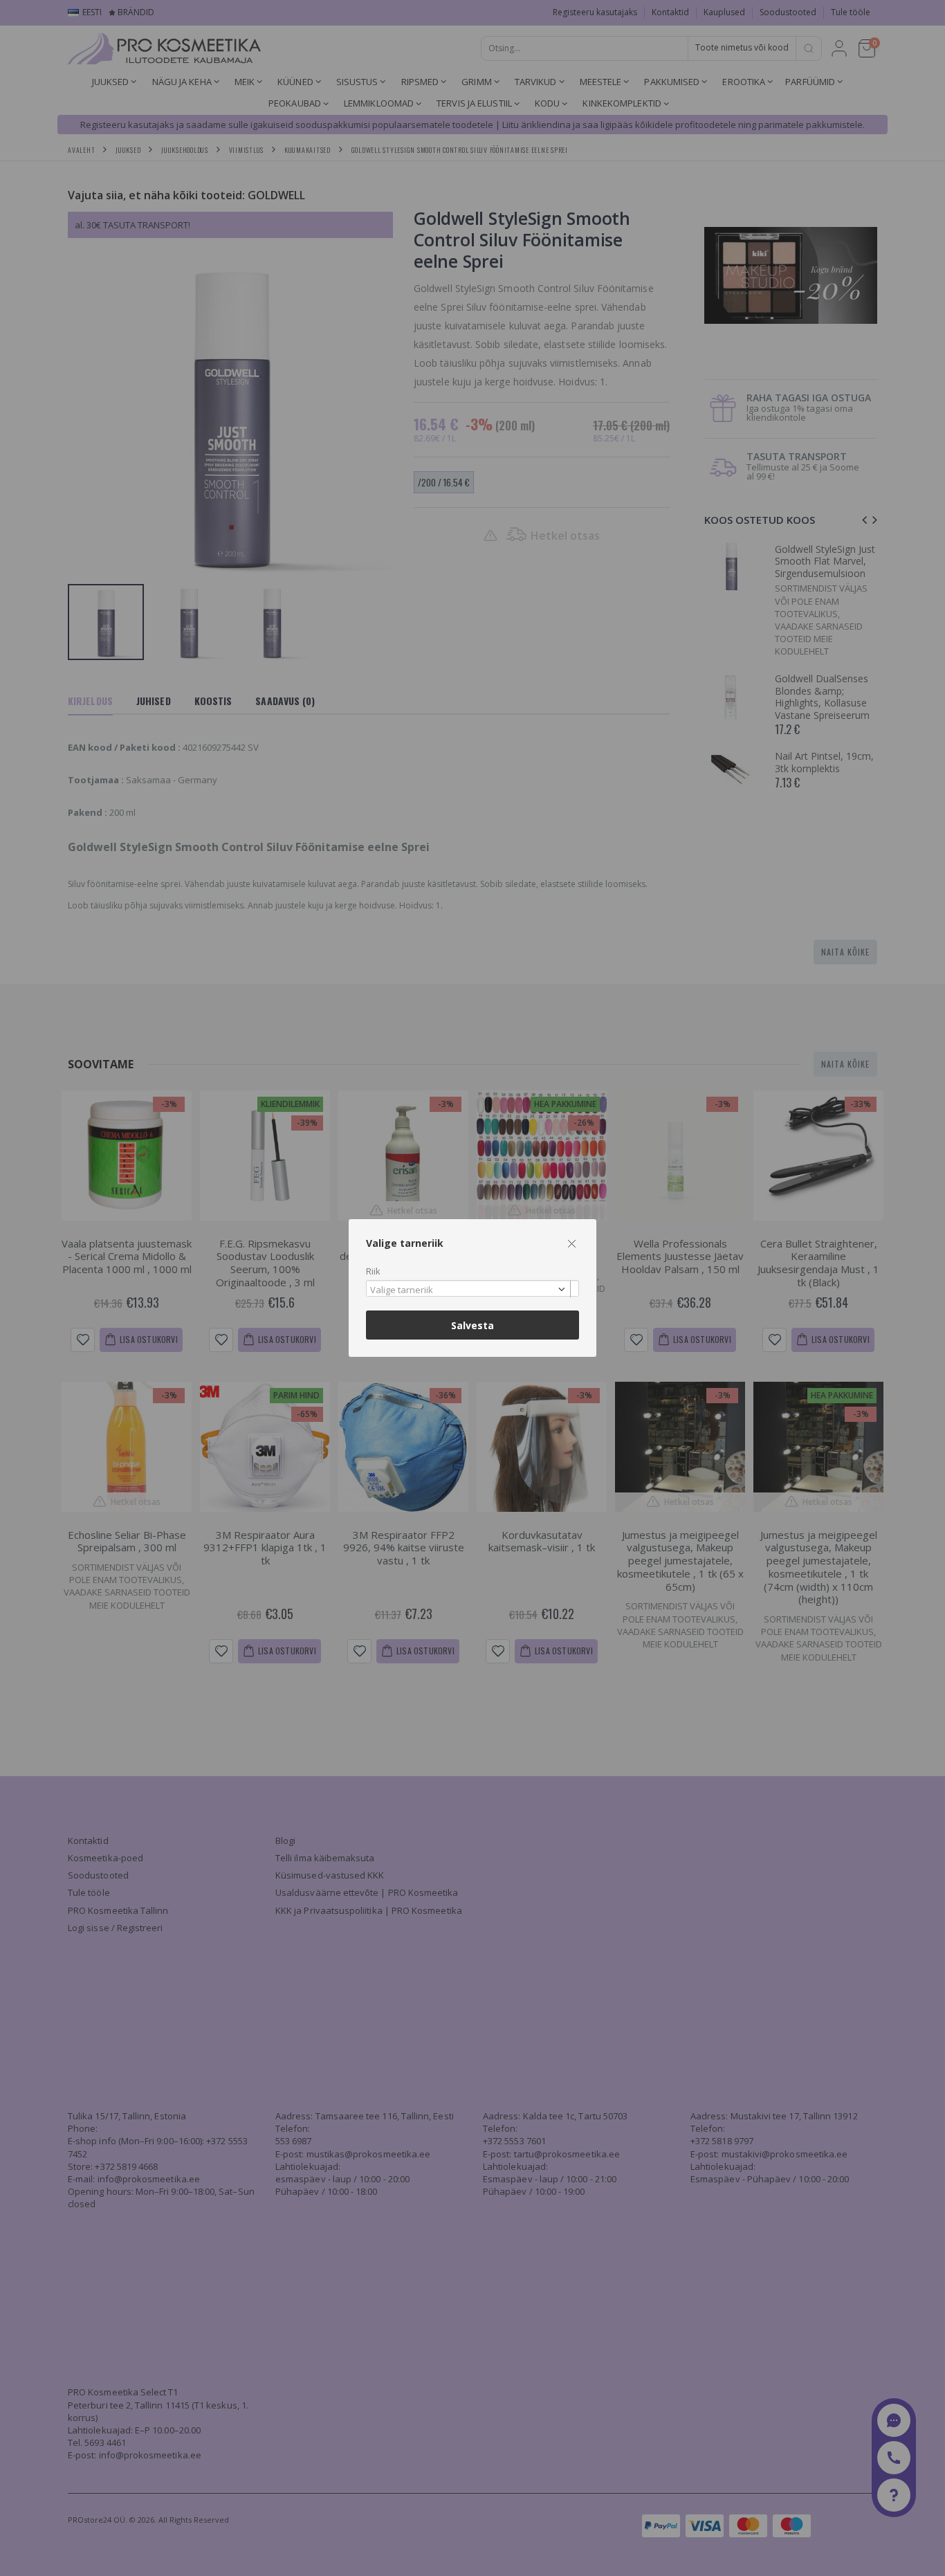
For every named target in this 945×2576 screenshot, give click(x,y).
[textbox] (469, 1290)
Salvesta (472, 1325)
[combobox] (472, 1289)
